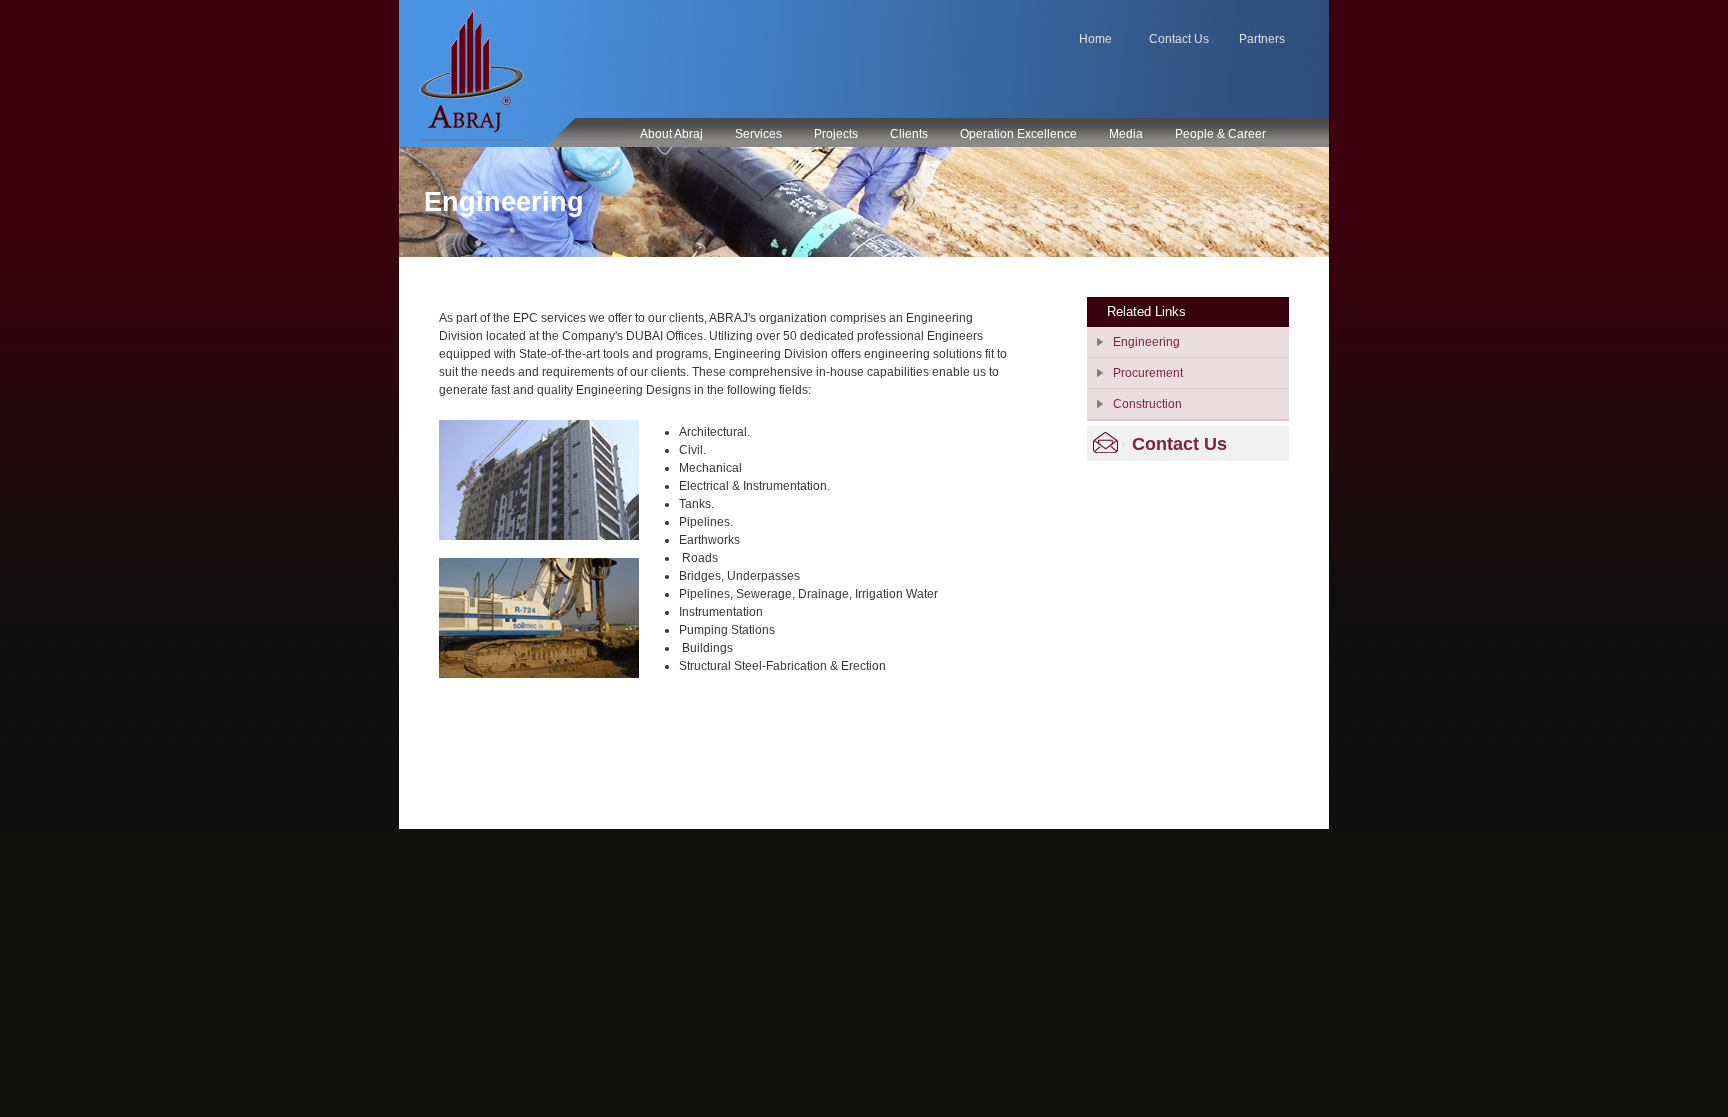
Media (1126, 134)
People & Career (1220, 134)
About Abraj (671, 134)
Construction (1147, 404)
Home (1095, 39)
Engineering (1146, 342)
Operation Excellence (1018, 134)
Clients (909, 134)
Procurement (1148, 373)
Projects (836, 134)
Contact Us (1179, 39)
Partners (1262, 39)
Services (758, 134)
